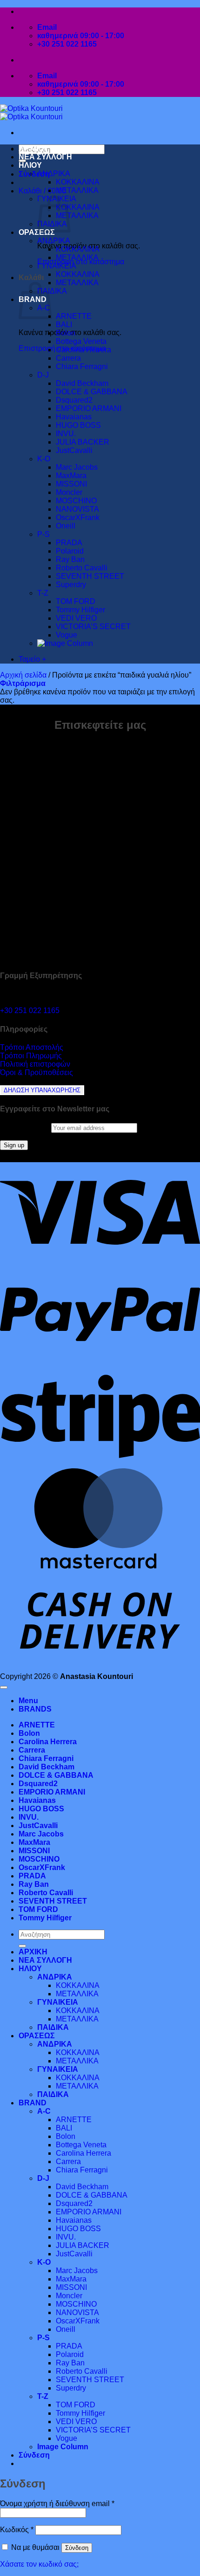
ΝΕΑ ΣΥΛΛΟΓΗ (45, 157)
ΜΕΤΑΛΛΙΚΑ (77, 190)
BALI (64, 325)
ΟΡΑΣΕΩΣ (37, 232)
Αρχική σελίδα (23, 675)
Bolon (66, 333)
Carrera (68, 358)
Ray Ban (70, 559)
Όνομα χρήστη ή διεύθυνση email (57, 2504)
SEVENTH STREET (90, 576)
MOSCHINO (76, 501)
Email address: (26, 1127)
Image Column (63, 2447)
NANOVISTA (77, 509)
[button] (34, 174)
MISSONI (71, 484)
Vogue (67, 635)
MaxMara (71, 476)
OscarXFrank (78, 517)
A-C (44, 2111)
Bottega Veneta (81, 341)
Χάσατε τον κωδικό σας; (39, 2564)
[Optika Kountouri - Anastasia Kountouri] (31, 113)
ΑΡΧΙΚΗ (33, 148)
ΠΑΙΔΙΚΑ (52, 291)
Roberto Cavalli (82, 568)
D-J (43, 375)
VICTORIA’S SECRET (93, 627)
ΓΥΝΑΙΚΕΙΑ (57, 266)
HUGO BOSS (78, 425)
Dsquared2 (74, 400)
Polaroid (70, 551)
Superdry (71, 585)
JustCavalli (74, 450)
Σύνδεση (77, 2548)
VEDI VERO (76, 618)
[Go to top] (4, 1687)
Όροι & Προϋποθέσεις (37, 1072)
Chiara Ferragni (82, 367)
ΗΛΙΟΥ (30, 165)
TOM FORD (76, 601)
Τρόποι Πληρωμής (31, 1056)
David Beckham (82, 383)
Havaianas (74, 417)
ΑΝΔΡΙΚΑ (54, 174)
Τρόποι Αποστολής (32, 1047)
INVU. (66, 434)
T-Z (43, 593)
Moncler (69, 492)
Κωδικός (17, 2530)
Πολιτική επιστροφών (35, 1064)
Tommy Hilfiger (80, 610)
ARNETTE (74, 316)
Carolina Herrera (83, 350)
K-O (44, 459)
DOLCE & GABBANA (92, 392)
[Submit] (22, 1946)
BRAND (33, 2103)
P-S (43, 534)
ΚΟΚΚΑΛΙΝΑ (78, 182)
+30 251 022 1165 (30, 1011)
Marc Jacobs (77, 467)
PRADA (69, 543)
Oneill (66, 526)
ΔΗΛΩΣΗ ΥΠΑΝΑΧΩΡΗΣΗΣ (42, 1090)
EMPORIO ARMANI (89, 408)
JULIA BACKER (83, 442)
